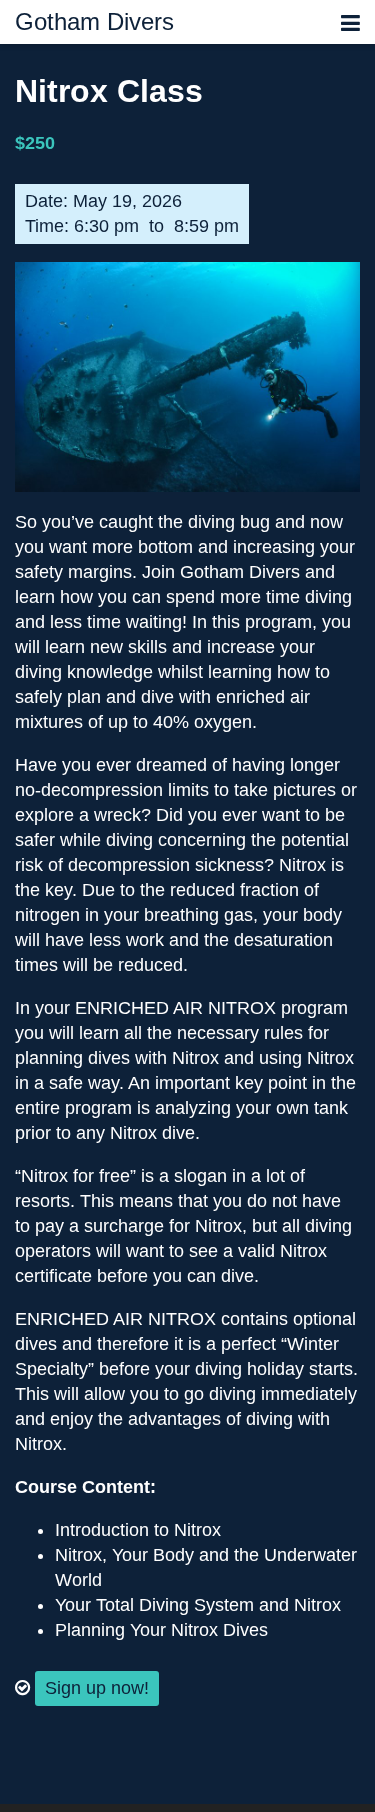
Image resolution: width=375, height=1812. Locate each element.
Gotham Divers (94, 22)
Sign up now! (97, 1688)
